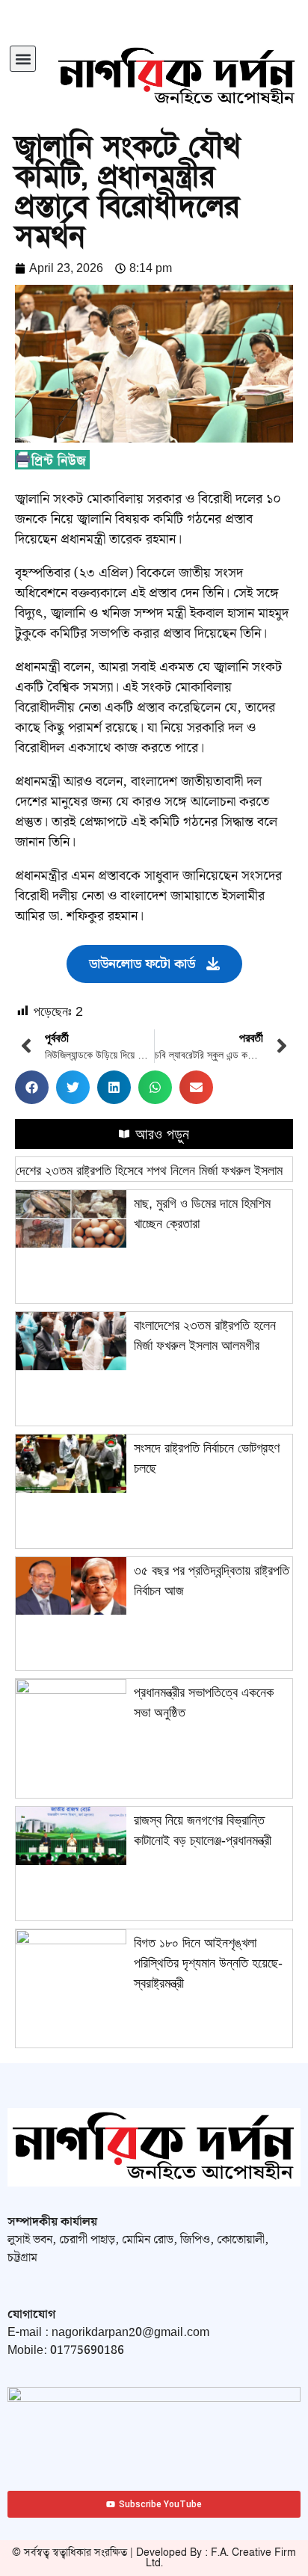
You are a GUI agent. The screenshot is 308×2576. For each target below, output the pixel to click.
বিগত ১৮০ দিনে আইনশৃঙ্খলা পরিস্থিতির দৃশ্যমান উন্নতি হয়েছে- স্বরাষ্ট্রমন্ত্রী (208, 1963)
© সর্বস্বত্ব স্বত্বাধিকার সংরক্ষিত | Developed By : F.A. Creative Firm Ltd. (154, 2558)
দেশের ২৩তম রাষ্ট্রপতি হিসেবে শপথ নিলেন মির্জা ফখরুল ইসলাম (149, 1171)
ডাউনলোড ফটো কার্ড (142, 964)
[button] (23, 59)
